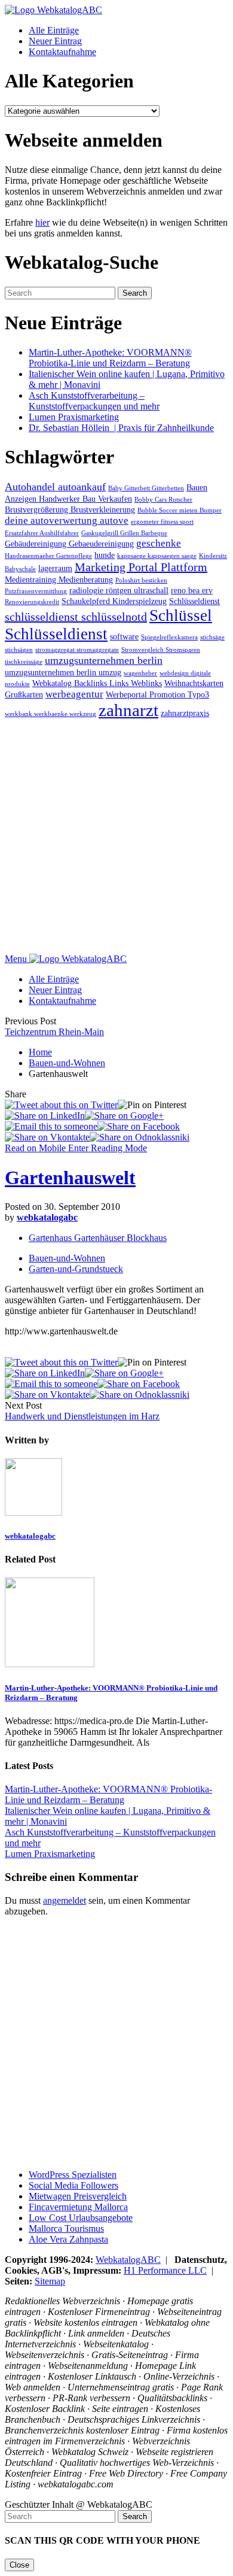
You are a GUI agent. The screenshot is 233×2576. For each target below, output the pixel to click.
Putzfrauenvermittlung (36, 591)
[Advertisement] (116, 837)
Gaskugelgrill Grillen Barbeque (124, 533)
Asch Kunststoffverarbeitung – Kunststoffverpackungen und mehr (94, 401)
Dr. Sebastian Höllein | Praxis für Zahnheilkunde (121, 428)
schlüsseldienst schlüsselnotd (76, 617)
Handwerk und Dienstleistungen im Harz (82, 1416)
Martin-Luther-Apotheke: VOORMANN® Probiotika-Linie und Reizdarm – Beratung (110, 358)
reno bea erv (192, 590)
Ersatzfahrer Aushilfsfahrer (42, 533)
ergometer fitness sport (162, 522)
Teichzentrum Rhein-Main (54, 1032)
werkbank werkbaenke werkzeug (50, 714)
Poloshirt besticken (141, 580)
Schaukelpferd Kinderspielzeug (114, 601)
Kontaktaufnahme (62, 52)
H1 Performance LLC (165, 2270)
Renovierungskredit (32, 602)
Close (19, 2565)
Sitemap (50, 2281)
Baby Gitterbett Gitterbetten (146, 488)
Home (40, 1052)
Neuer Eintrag (55, 41)
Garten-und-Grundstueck (76, 1269)
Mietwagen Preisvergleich (78, 2196)
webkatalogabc (47, 1217)
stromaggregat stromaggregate (77, 650)
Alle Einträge (54, 30)
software (124, 636)
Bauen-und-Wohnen (67, 1063)
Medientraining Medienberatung (59, 579)
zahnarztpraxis (185, 713)
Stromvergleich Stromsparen (161, 650)
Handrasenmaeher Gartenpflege (48, 556)
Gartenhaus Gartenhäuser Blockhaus (98, 1238)
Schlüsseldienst (194, 601)
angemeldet (65, 1900)
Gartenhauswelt (70, 1178)
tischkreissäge (24, 662)
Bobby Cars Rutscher (163, 500)
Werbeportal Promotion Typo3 (157, 694)
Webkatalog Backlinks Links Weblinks (97, 683)
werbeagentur (74, 694)
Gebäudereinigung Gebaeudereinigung (69, 544)
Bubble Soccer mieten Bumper (180, 510)
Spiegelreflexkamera (169, 637)
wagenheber (140, 673)
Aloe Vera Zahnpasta (68, 2239)
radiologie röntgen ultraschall (119, 590)
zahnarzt (128, 710)
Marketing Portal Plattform (141, 567)
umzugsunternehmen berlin (104, 660)
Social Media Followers (73, 2185)
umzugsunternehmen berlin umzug (63, 672)
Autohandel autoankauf (55, 487)
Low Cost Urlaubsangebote (81, 2218)
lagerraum (55, 568)
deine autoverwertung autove (67, 521)
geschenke (159, 543)
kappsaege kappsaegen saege (157, 556)
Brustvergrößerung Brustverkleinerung (70, 509)
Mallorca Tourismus (66, 2228)
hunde (105, 555)
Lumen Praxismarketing (74, 417)
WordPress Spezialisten (73, 2175)
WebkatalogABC (128, 2260)
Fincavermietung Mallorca (78, 2207)
